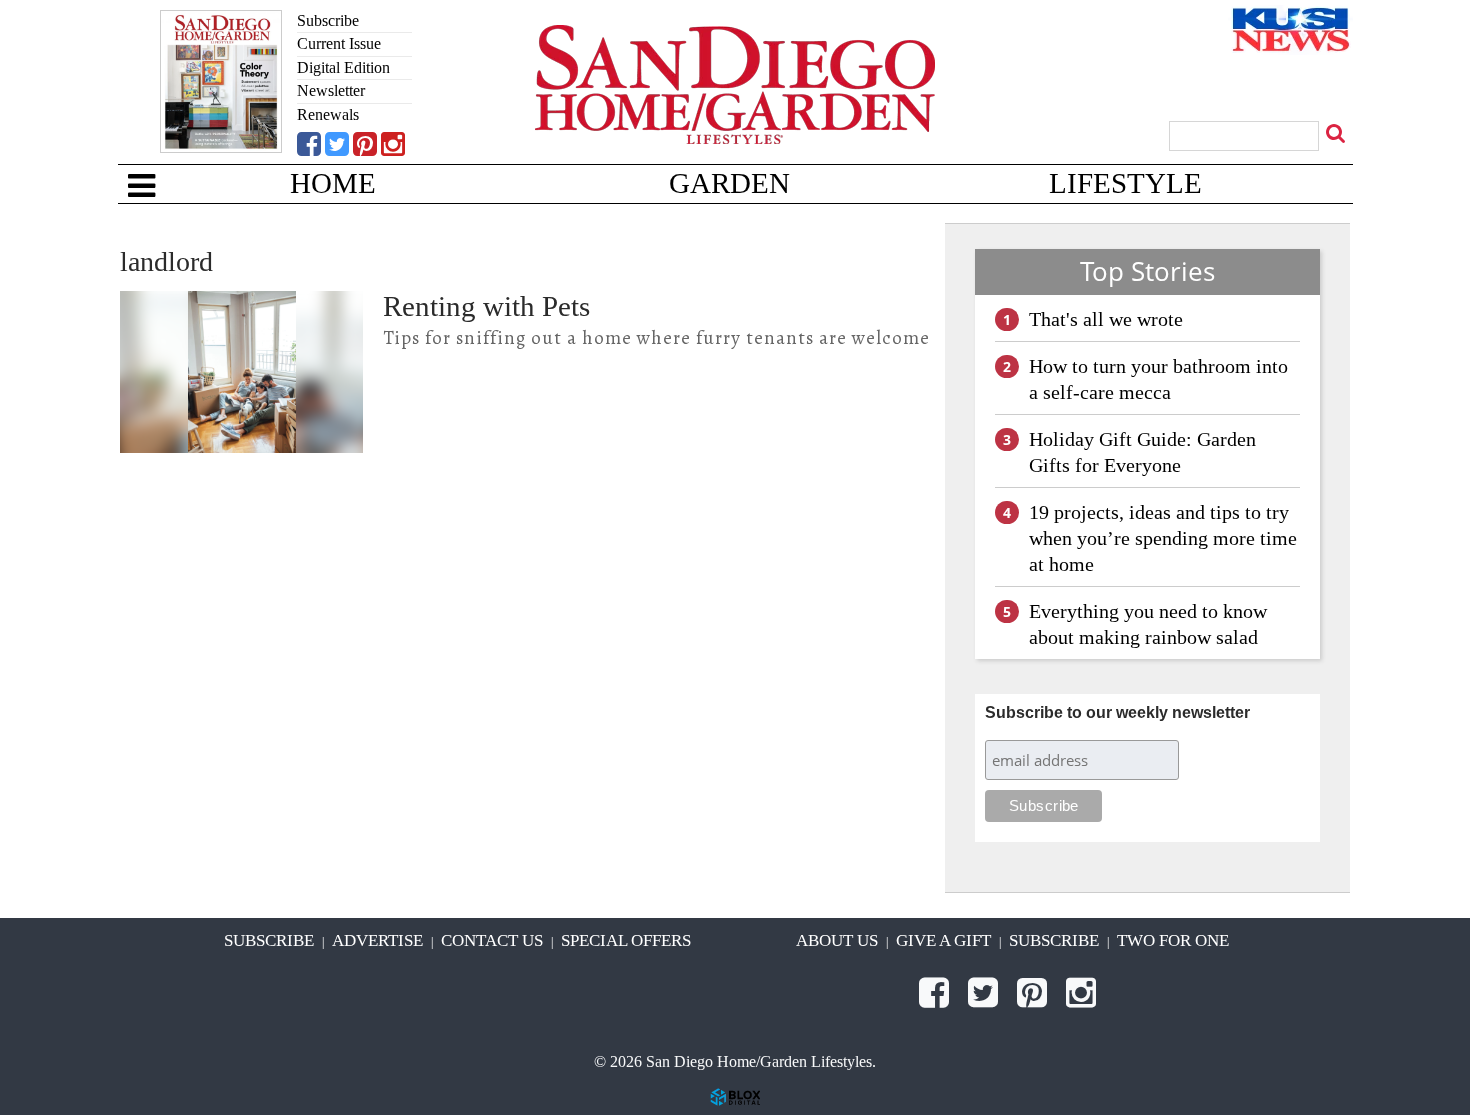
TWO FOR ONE (1173, 940)
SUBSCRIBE (269, 940)
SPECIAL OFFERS (626, 940)
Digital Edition (343, 67)
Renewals (328, 114)
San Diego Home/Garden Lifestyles (735, 115)
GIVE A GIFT (943, 940)
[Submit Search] (1338, 133)
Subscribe (328, 20)
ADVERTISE (377, 940)
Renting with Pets (486, 306)
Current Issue (339, 43)
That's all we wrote (1106, 319)
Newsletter (331, 90)
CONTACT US (492, 940)
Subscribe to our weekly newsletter (1117, 712)
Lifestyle (1125, 183)
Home (333, 183)
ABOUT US (837, 940)
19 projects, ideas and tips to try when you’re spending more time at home (1163, 538)
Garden (729, 183)
